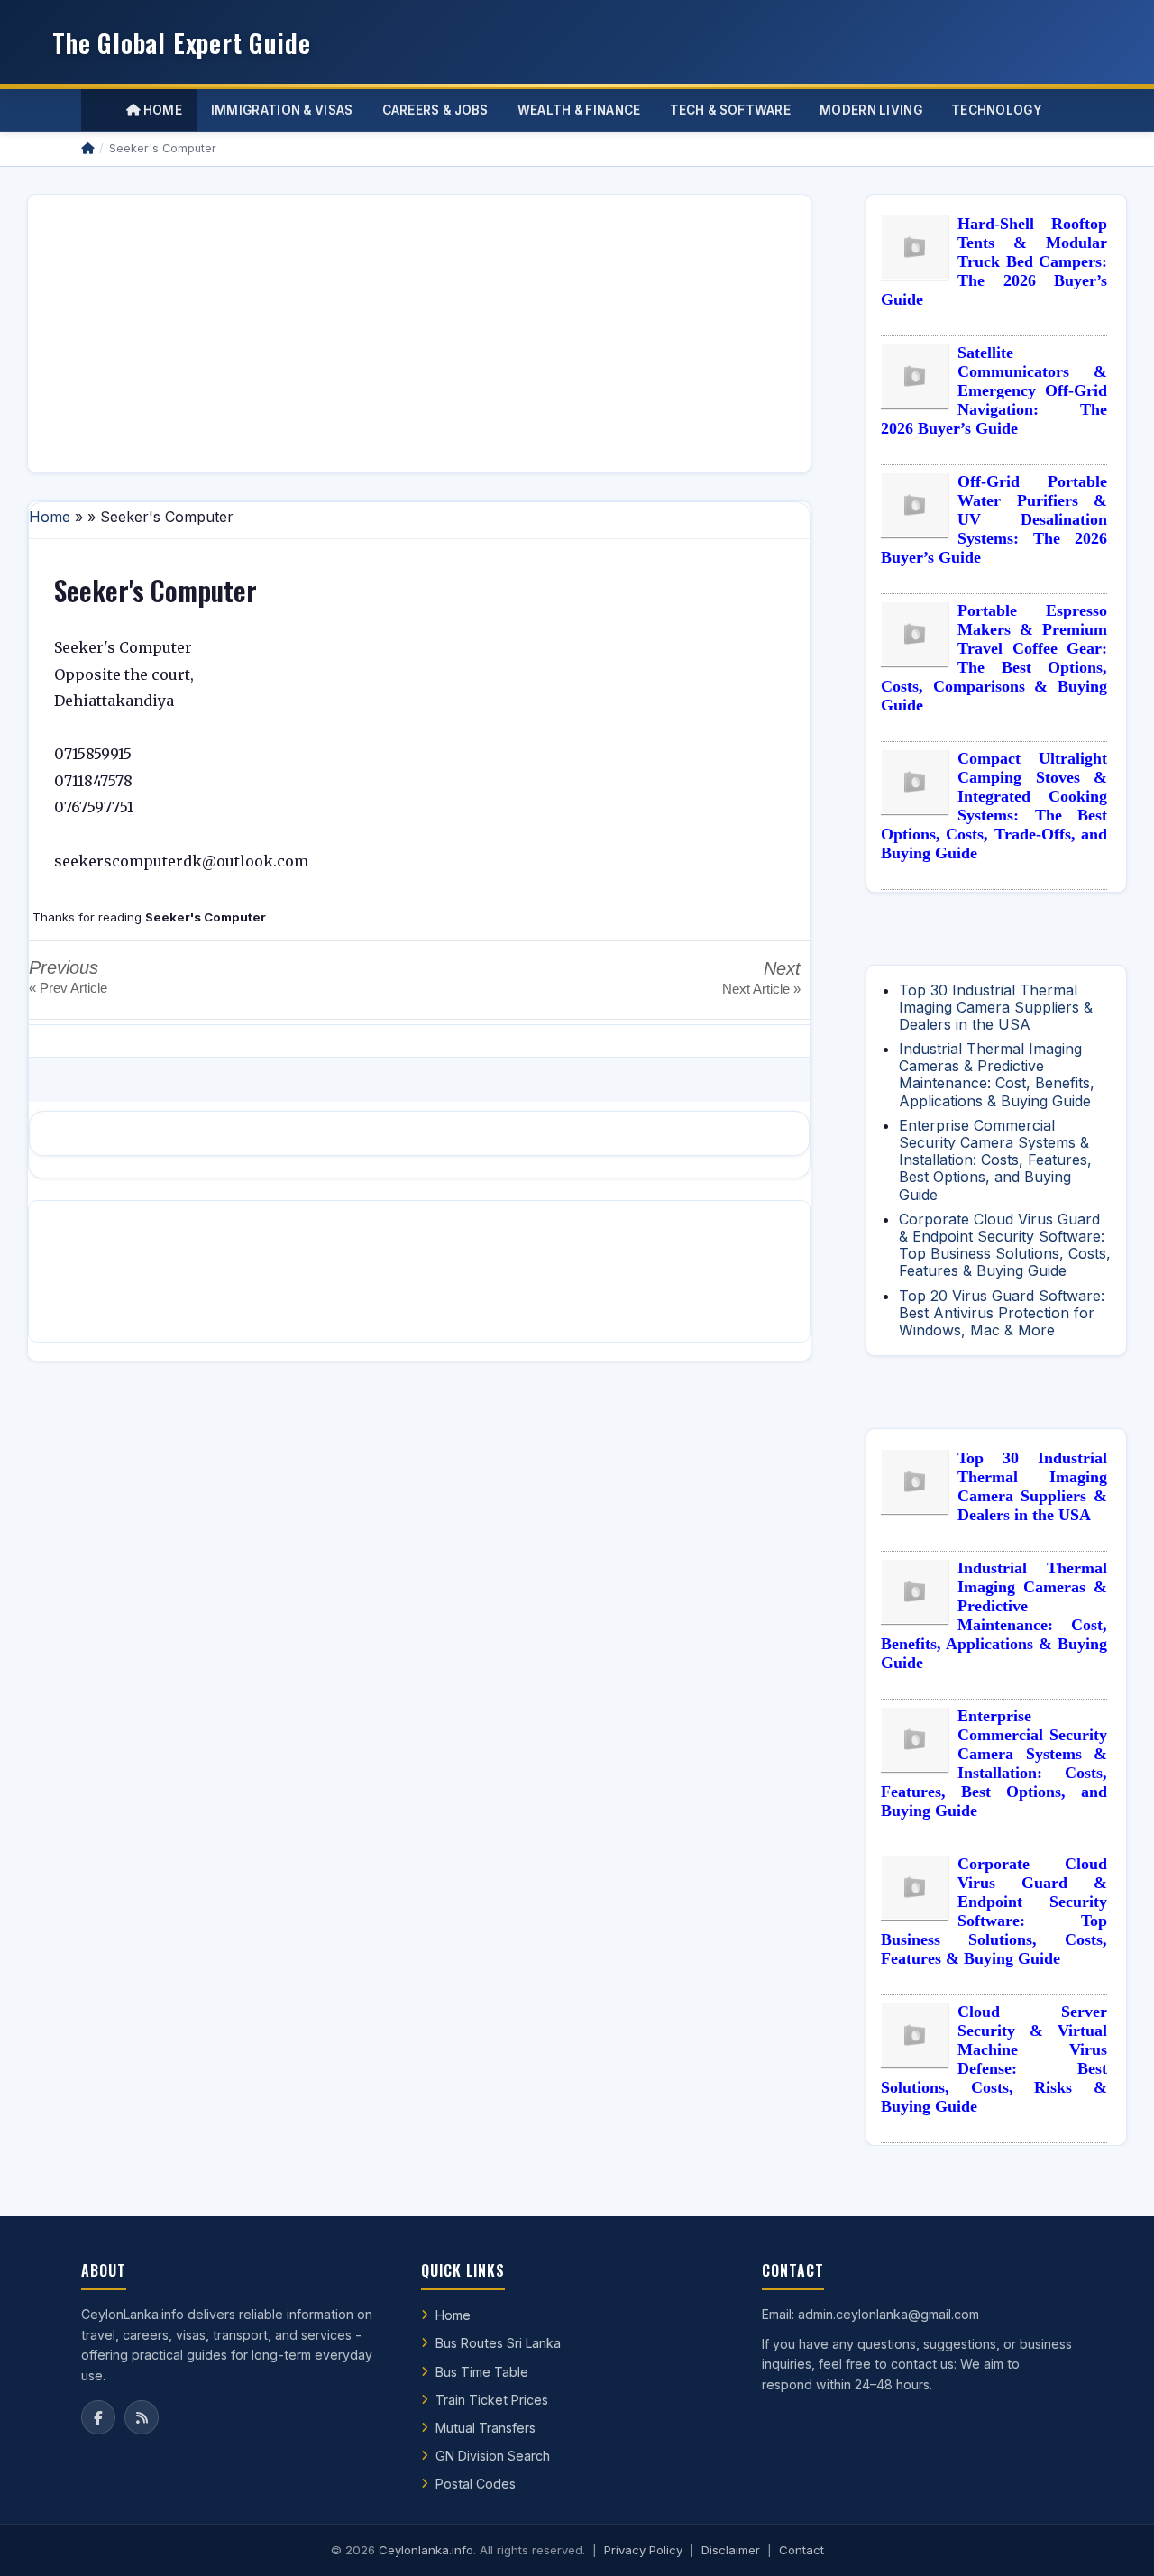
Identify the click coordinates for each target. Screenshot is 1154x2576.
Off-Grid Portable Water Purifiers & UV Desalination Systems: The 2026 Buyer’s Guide (994, 519)
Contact (801, 2550)
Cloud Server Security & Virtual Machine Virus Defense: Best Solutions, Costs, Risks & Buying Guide (994, 2059)
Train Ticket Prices (492, 2400)
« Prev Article (68, 988)
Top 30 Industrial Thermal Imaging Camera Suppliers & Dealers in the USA (996, 1007)
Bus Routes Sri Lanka (498, 2343)
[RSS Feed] (142, 2417)
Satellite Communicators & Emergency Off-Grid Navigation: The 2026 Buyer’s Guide (994, 390)
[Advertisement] (419, 334)
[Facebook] (98, 2417)
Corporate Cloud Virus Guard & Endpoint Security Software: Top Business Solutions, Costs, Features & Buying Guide (1005, 1245)
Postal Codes (476, 2484)
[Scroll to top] (1113, 2540)
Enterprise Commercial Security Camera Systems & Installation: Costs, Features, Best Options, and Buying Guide (995, 1160)
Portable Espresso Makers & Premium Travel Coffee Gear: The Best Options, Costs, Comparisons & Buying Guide (994, 658)
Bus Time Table (482, 2372)
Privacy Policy (643, 2550)
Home (161, 110)
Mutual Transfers (485, 2428)
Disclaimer (731, 2550)
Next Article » (761, 989)
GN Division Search (493, 2456)
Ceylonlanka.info (426, 2550)
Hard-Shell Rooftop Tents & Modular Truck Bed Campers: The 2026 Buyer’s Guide (994, 261)
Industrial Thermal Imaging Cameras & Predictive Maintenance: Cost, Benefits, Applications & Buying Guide (997, 1075)
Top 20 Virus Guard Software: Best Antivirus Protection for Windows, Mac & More (1002, 1313)
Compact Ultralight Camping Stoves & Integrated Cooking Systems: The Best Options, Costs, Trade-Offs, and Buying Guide (994, 806)
